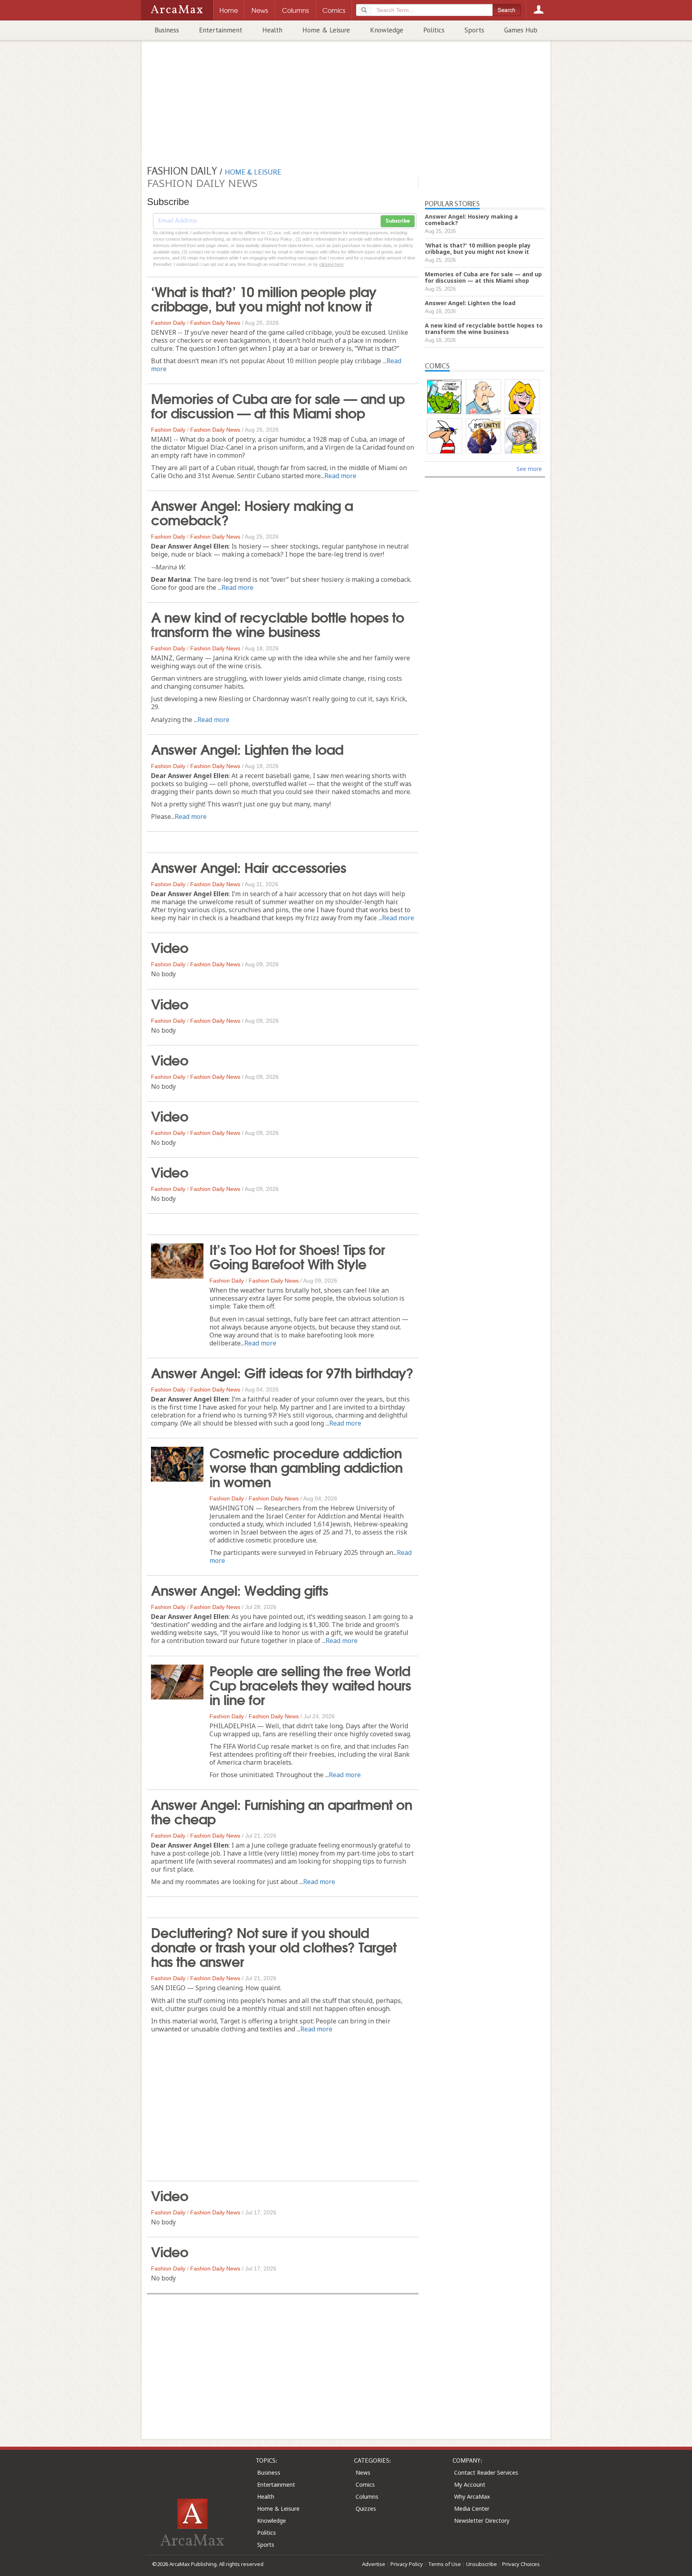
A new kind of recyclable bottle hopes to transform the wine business (278, 623)
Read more (340, 476)
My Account (470, 2485)
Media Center (472, 2509)
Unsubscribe (482, 2564)
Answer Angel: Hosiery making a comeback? (252, 512)
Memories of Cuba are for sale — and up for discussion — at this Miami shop (278, 405)
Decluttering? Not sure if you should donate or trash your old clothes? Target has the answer (274, 1946)
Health (272, 30)
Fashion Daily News (215, 323)
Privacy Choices (521, 2564)
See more (529, 469)
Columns (367, 2497)
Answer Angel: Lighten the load (247, 748)
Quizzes (366, 2509)
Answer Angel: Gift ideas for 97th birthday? (282, 1372)
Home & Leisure (326, 30)
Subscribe (398, 221)
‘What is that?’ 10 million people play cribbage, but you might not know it (264, 298)
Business (167, 30)
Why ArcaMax (472, 2497)
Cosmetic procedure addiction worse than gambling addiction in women (306, 1466)
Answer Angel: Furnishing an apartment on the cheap (282, 1811)
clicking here (331, 264)
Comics (365, 2485)
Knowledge (387, 30)
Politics (434, 30)
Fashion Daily (168, 323)
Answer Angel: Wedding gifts (239, 1589)
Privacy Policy (407, 2564)
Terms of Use (445, 2564)
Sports (474, 30)
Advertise (374, 2564)
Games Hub (521, 30)
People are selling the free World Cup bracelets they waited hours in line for (310, 1684)
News (363, 2472)
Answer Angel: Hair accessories (248, 867)
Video (170, 947)
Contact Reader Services (486, 2472)
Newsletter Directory (482, 2521)
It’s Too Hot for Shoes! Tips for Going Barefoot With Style (297, 1256)
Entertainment (221, 30)
